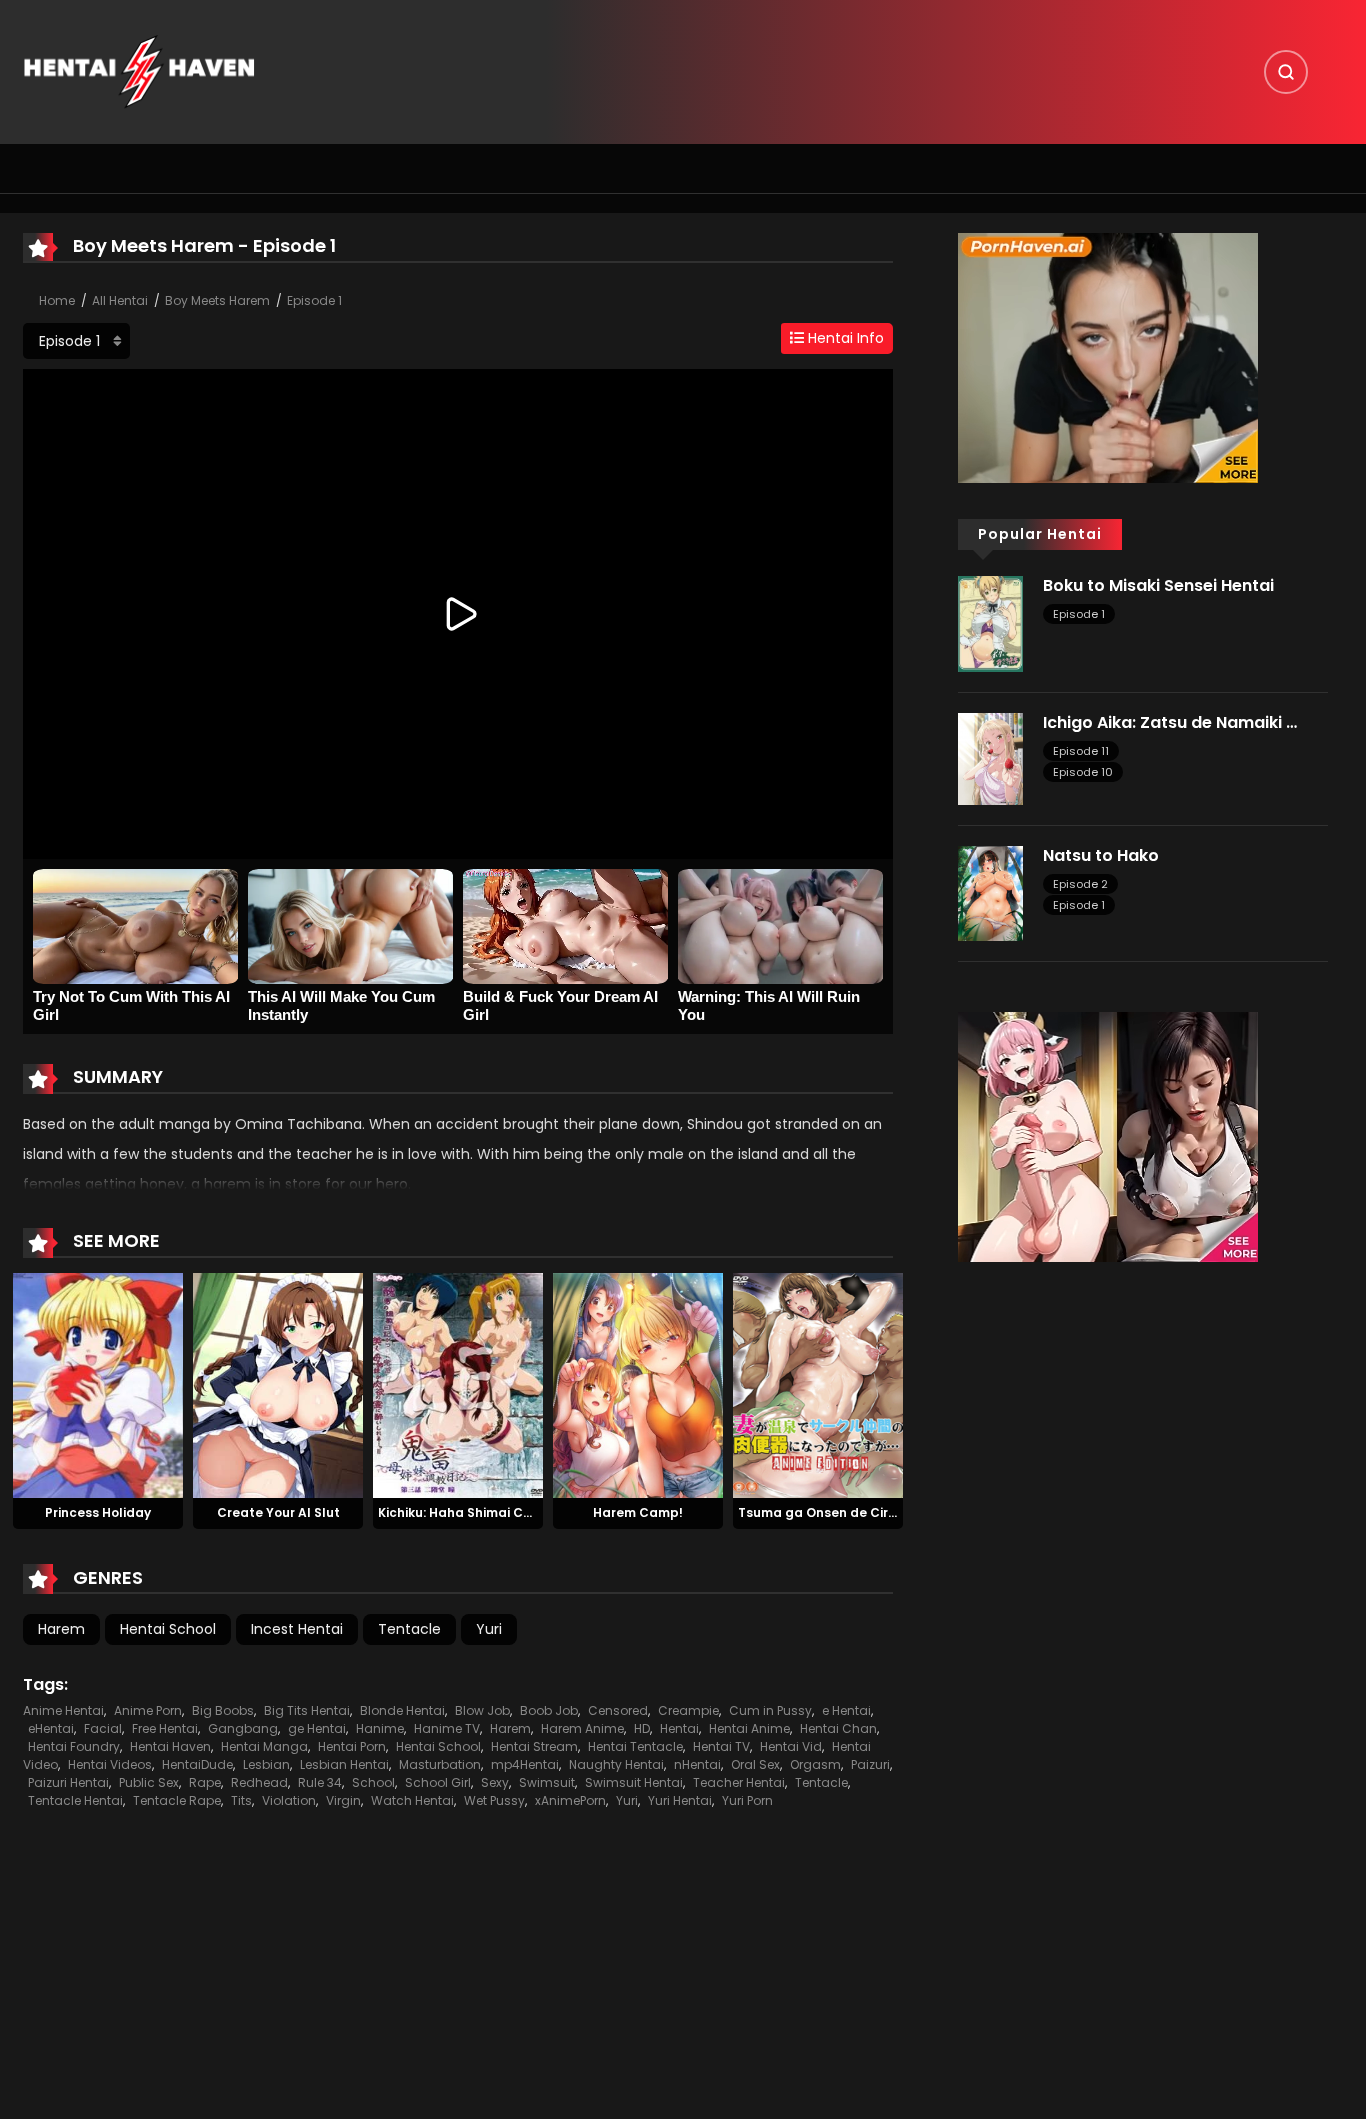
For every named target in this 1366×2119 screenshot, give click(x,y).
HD (642, 1728)
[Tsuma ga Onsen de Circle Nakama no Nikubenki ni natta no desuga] (818, 1384)
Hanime (380, 1728)
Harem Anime (582, 1728)
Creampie (688, 1710)
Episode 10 (1083, 772)
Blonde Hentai (402, 1710)
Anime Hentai (63, 1710)
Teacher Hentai (739, 1782)
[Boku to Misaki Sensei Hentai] (990, 623)
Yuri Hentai (680, 1800)
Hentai (679, 1728)
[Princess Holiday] (98, 1384)
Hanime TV (447, 1728)
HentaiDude (197, 1764)
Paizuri (870, 1764)
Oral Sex (755, 1764)
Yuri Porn (747, 1800)
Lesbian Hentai (344, 1764)
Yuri (489, 1629)
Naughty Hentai (616, 1764)
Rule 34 (320, 1782)
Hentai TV (721, 1746)
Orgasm (815, 1764)
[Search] (1286, 72)
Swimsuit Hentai (634, 1782)
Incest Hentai (297, 1629)
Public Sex (149, 1782)
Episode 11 (1081, 751)
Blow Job (482, 1710)
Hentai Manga (264, 1746)
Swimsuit (547, 1782)
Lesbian (266, 1764)
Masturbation (440, 1764)
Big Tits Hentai (307, 1710)
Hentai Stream (534, 1746)
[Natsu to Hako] (990, 892)
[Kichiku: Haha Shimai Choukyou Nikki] (458, 1384)
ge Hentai (317, 1728)
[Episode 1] (76, 341)
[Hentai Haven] (139, 71)
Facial (103, 1728)
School (373, 1782)
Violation (289, 1800)
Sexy (495, 1782)
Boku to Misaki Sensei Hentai (1158, 585)
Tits (241, 1800)
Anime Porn (148, 1710)
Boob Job (549, 1710)
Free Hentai (165, 1728)
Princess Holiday (98, 1512)
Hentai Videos (110, 1764)
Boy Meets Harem (217, 300)
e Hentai (846, 1710)
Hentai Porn (352, 1746)
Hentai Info (844, 338)
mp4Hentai (525, 1764)
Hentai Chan (838, 1728)
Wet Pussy (494, 1800)
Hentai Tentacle (635, 1746)
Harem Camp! (638, 1512)
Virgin (343, 1800)
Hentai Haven (170, 1746)
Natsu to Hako (1101, 855)
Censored (618, 1710)
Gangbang (243, 1728)
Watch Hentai (412, 1800)
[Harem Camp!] (638, 1384)
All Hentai (120, 300)
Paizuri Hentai (68, 1782)
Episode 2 (1080, 884)
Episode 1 (314, 300)
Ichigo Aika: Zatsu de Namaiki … (1170, 722)
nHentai (697, 1764)
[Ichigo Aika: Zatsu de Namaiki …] (990, 757)
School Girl (438, 1782)
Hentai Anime (749, 1728)
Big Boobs (223, 1710)
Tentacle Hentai (75, 1800)
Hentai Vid (791, 1746)
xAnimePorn (570, 1800)
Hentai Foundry (74, 1746)
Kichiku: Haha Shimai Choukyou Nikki (493, 1512)
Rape (205, 1782)
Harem (61, 1629)
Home (57, 300)
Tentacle (409, 1629)
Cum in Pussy (770, 1710)
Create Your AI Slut (278, 1512)
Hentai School (168, 1629)
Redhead (259, 1782)
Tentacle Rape (177, 1800)
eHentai (51, 1728)
